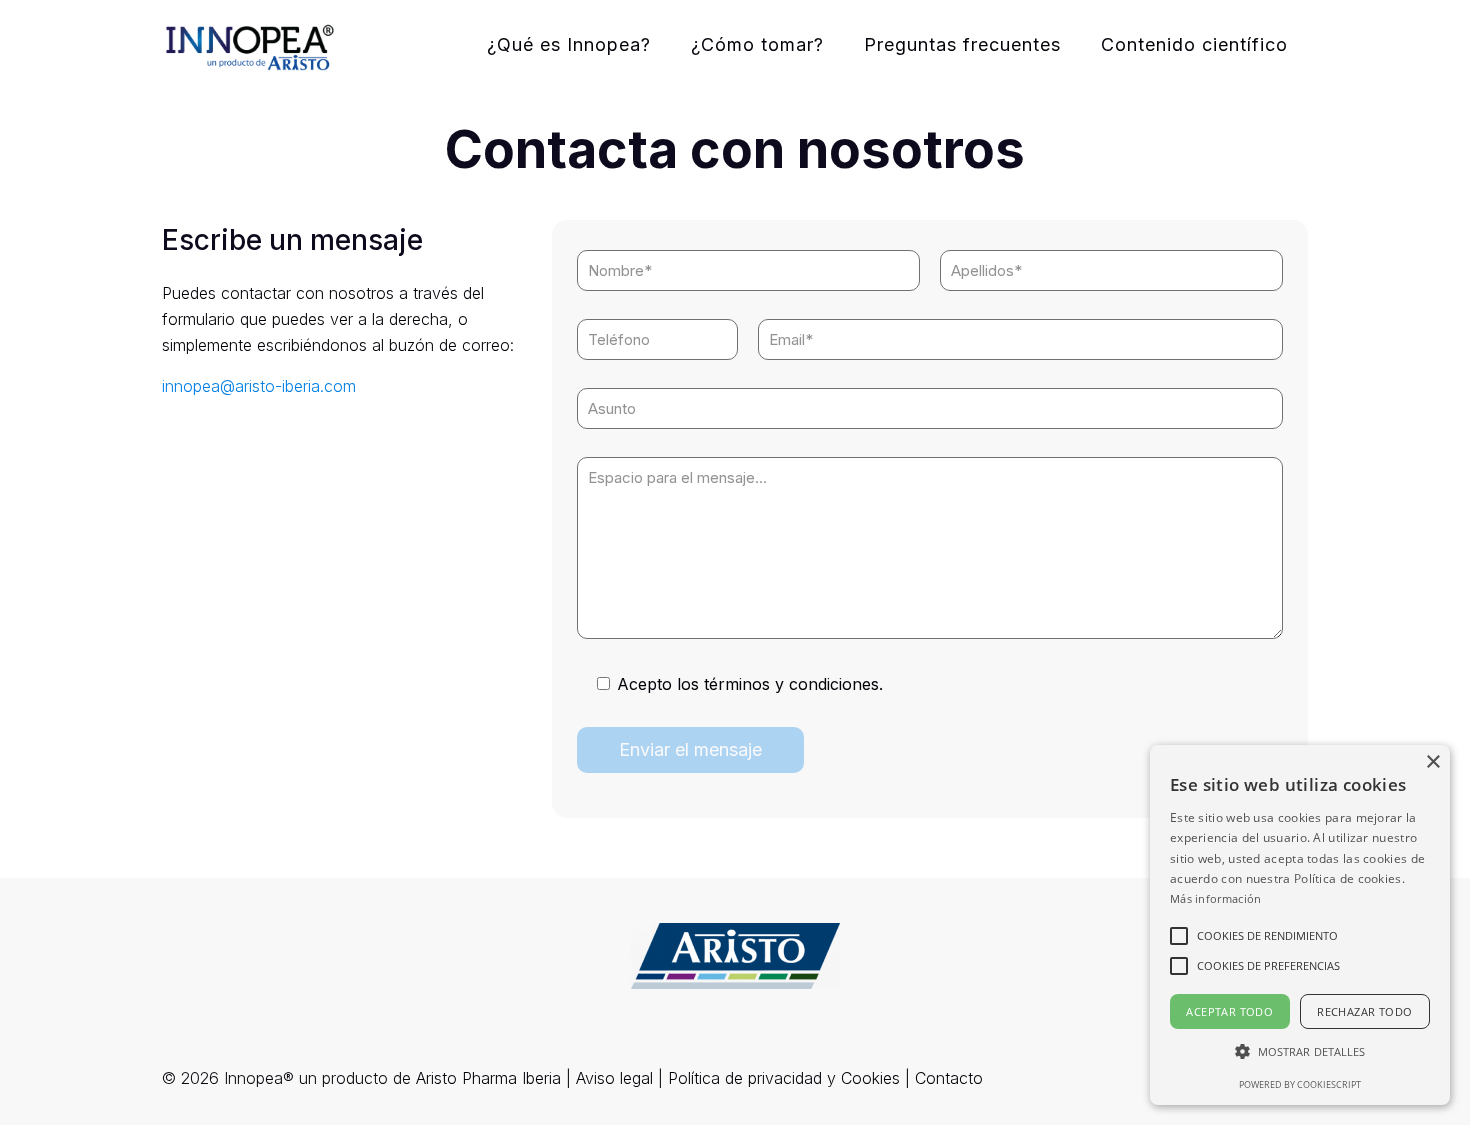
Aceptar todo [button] (1229, 1011)
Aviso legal (614, 1078)
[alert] (1300, 925)
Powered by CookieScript (1300, 1084)
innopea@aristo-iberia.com (259, 386)
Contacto (949, 1078)
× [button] (1432, 762)
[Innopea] (250, 45)
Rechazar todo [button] (1364, 1011)
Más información (1216, 898)
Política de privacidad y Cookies (784, 1078)
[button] (1267, 936)
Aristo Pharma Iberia (488, 1078)
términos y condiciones (791, 684)
